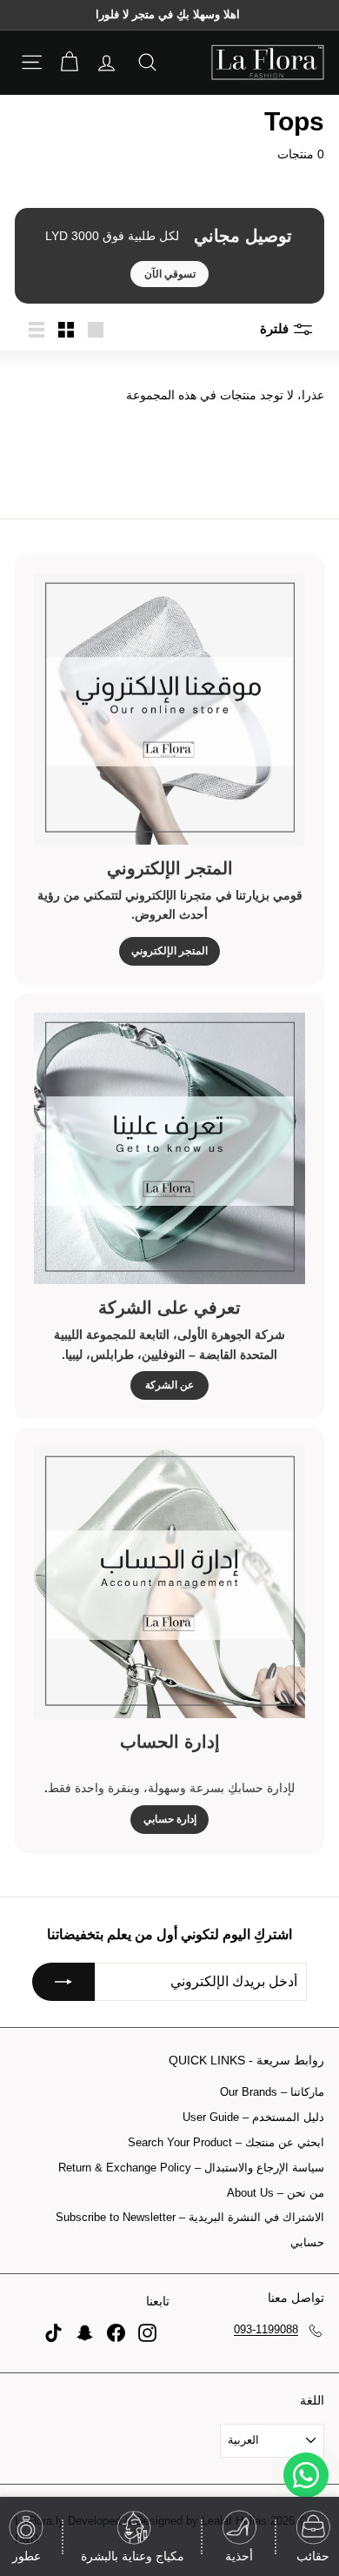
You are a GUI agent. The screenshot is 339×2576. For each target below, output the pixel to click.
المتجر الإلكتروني (169, 951)
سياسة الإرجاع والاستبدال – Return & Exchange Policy (191, 2168)
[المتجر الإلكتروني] (169, 709)
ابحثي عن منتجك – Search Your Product (226, 2142)
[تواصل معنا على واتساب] (306, 2475)
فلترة (276, 328)
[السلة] (69, 62)
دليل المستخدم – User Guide (253, 2117)
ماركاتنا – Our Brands (272, 2092)
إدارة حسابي (170, 1819)
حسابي (307, 2242)
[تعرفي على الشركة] (169, 1148)
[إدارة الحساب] (169, 1582)
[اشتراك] (63, 1982)
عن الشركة (169, 1385)
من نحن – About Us (276, 2193)
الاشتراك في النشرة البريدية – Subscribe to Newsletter (190, 2217)
